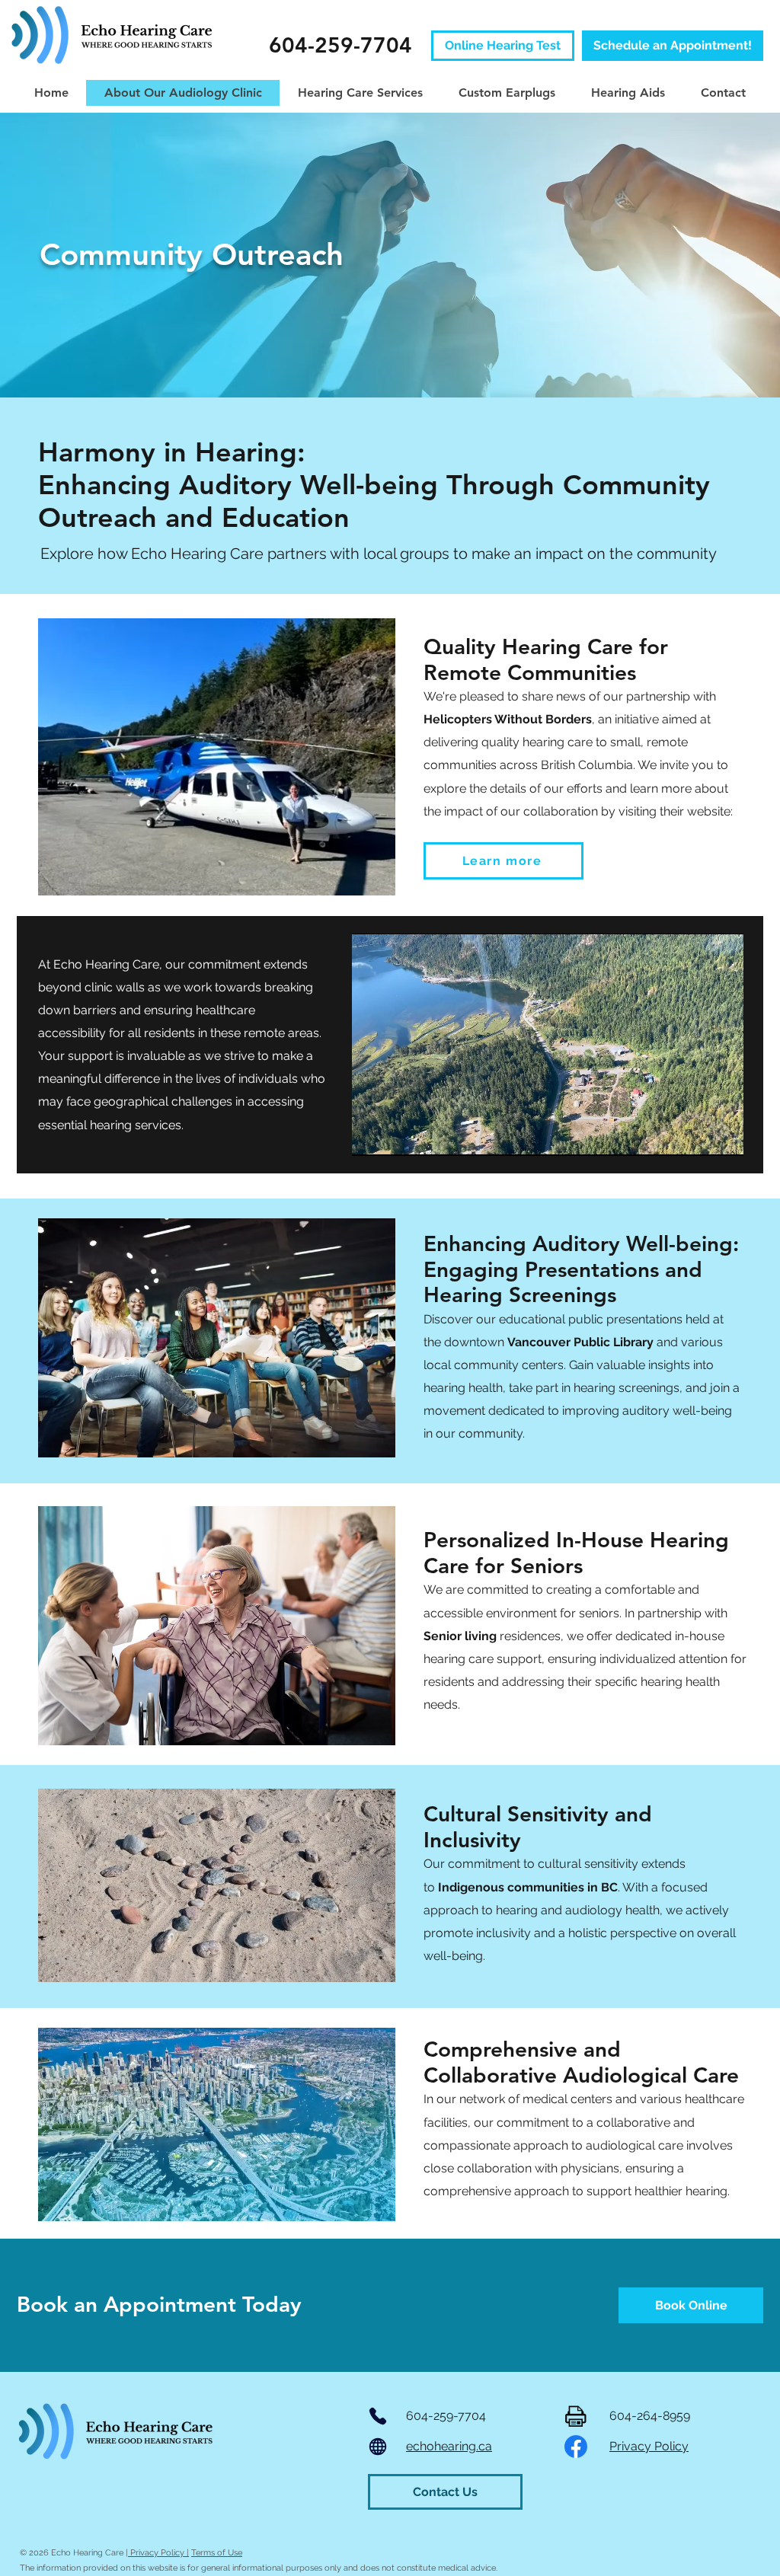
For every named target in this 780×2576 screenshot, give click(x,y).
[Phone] (378, 2416)
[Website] (378, 2447)
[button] (217, 757)
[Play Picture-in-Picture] (697, 1135)
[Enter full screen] (723, 1135)
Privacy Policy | (158, 2553)
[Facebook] (576, 2447)
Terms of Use (217, 2553)
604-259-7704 (446, 2416)
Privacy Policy (649, 2446)
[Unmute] (398, 1135)
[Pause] (372, 1135)
